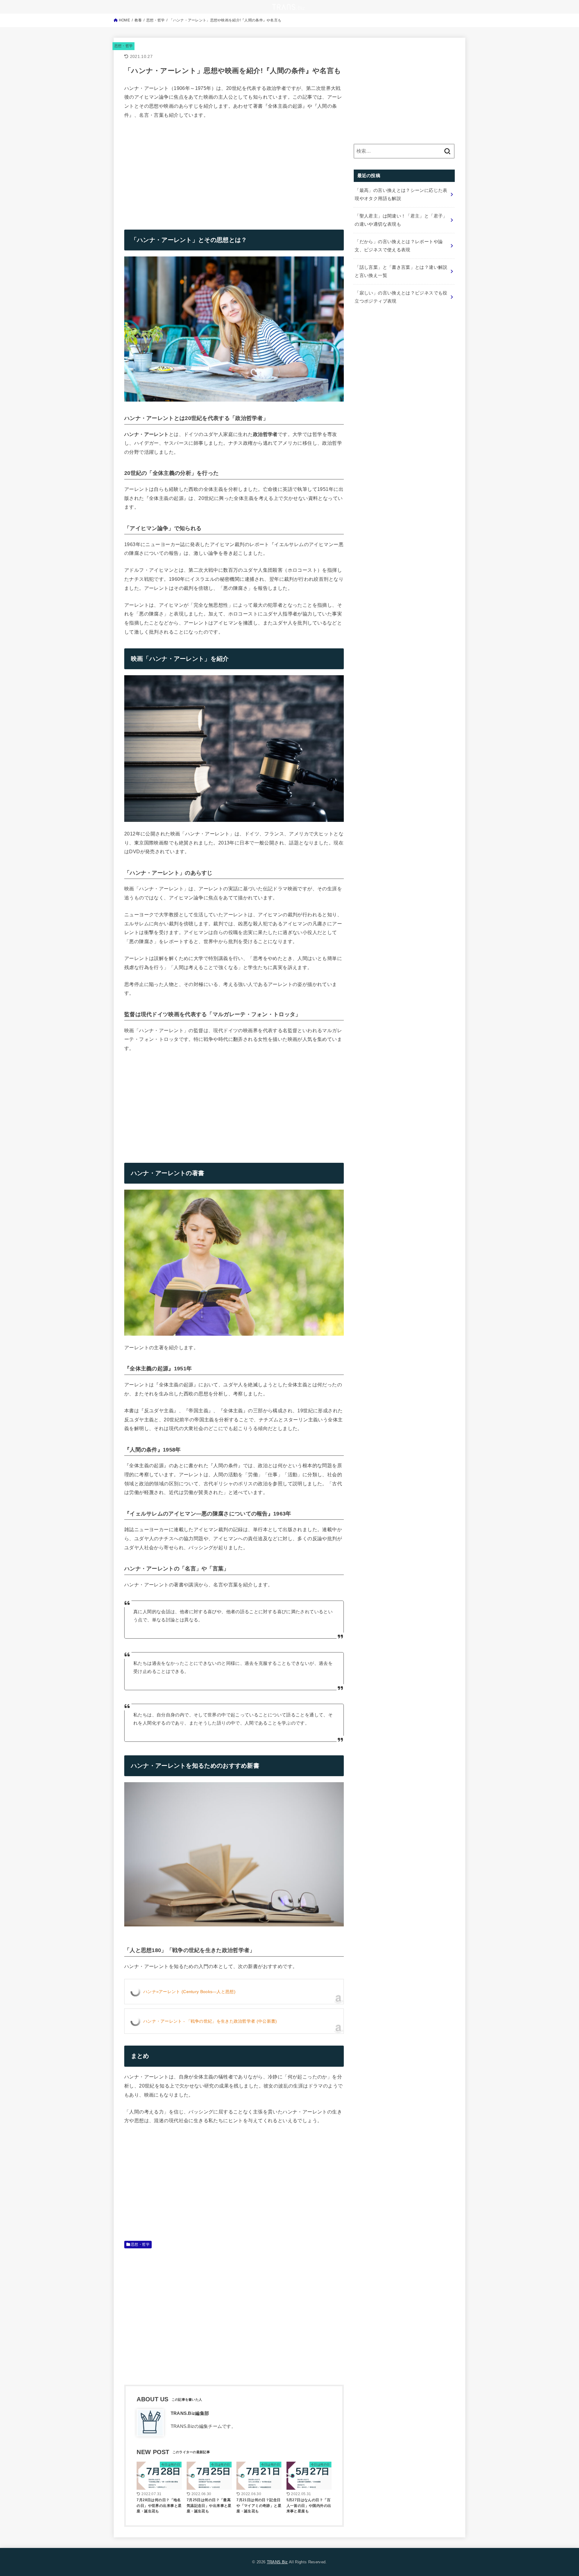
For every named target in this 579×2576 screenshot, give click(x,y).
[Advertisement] (175, 170)
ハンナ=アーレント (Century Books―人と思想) (189, 1992)
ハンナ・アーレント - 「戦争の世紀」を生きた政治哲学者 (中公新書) (210, 2021)
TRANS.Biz (277, 2562)
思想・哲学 (124, 46)
